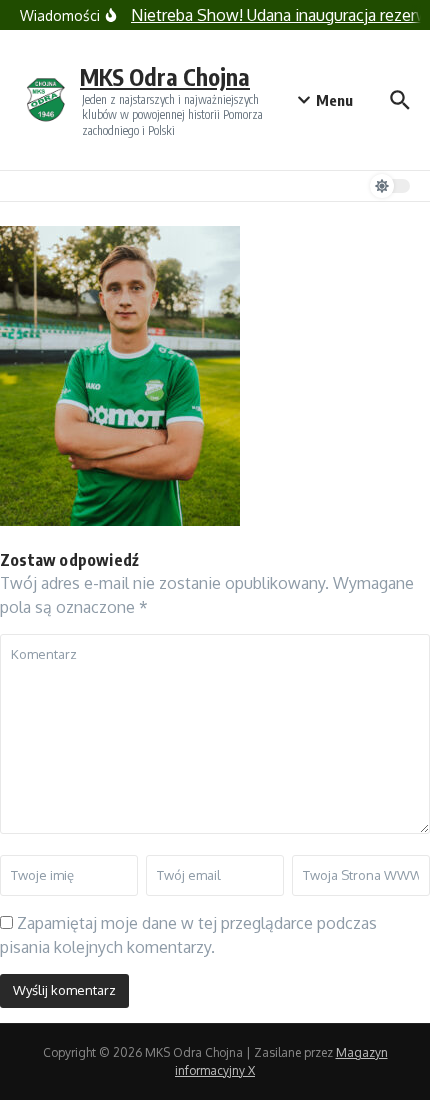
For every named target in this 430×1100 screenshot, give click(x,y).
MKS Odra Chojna (165, 76)
